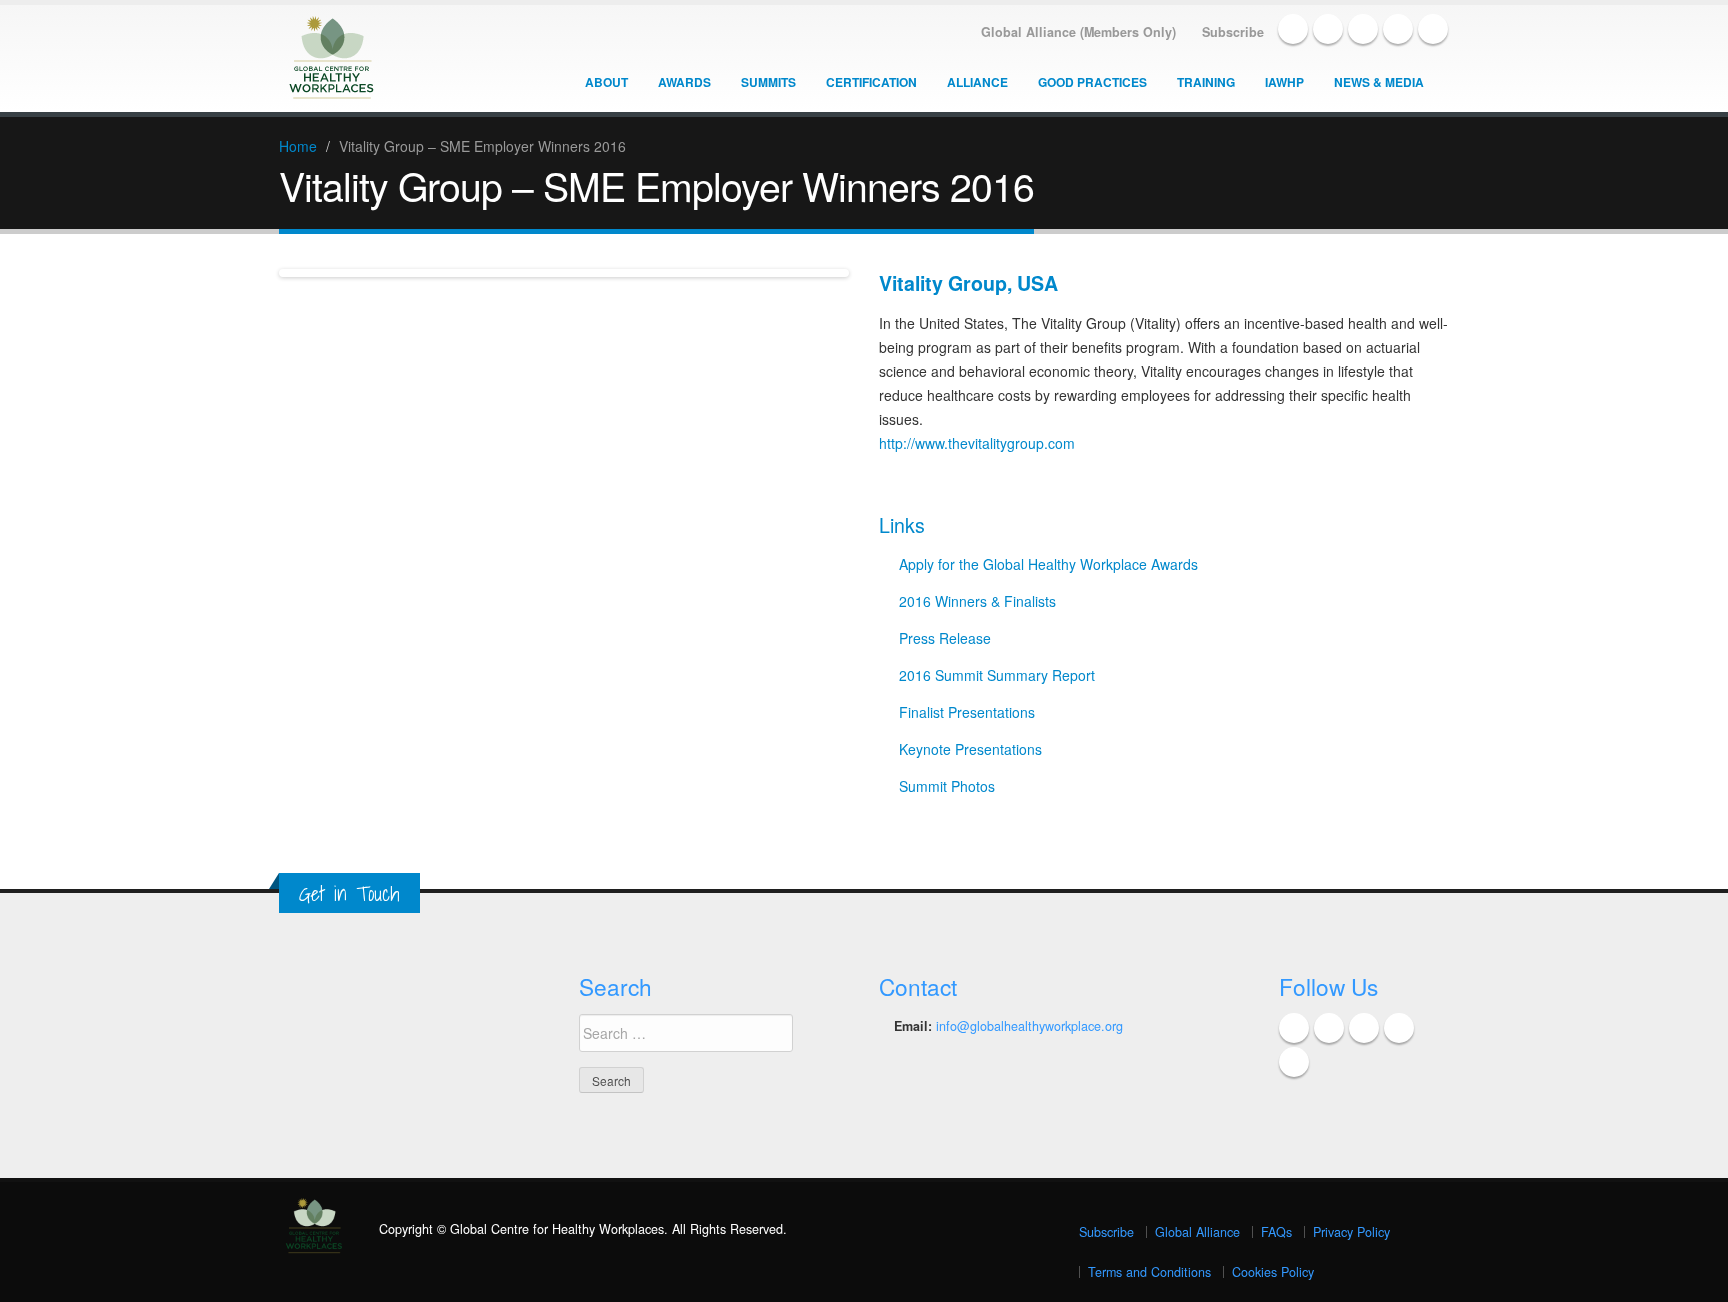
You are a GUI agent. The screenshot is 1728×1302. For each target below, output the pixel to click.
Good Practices (1092, 82)
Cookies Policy (1273, 1272)
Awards (684, 82)
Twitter (1328, 29)
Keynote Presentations (970, 749)
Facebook (1293, 29)
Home (298, 146)
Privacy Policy (1351, 1232)
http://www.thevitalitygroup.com (977, 443)
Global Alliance (1197, 1232)
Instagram (1433, 29)
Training (1206, 82)
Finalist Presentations (967, 712)
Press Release (945, 638)
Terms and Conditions (1149, 1272)
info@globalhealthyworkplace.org (1029, 1026)
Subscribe (1106, 1232)
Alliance (977, 82)
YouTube (1398, 29)
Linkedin (1363, 29)
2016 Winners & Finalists (977, 601)
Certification (871, 82)
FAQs (1276, 1232)
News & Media (1379, 82)
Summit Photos (947, 786)
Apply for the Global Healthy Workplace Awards (1048, 564)
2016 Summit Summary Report (997, 675)
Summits (768, 82)
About (606, 82)
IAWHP (1284, 82)
